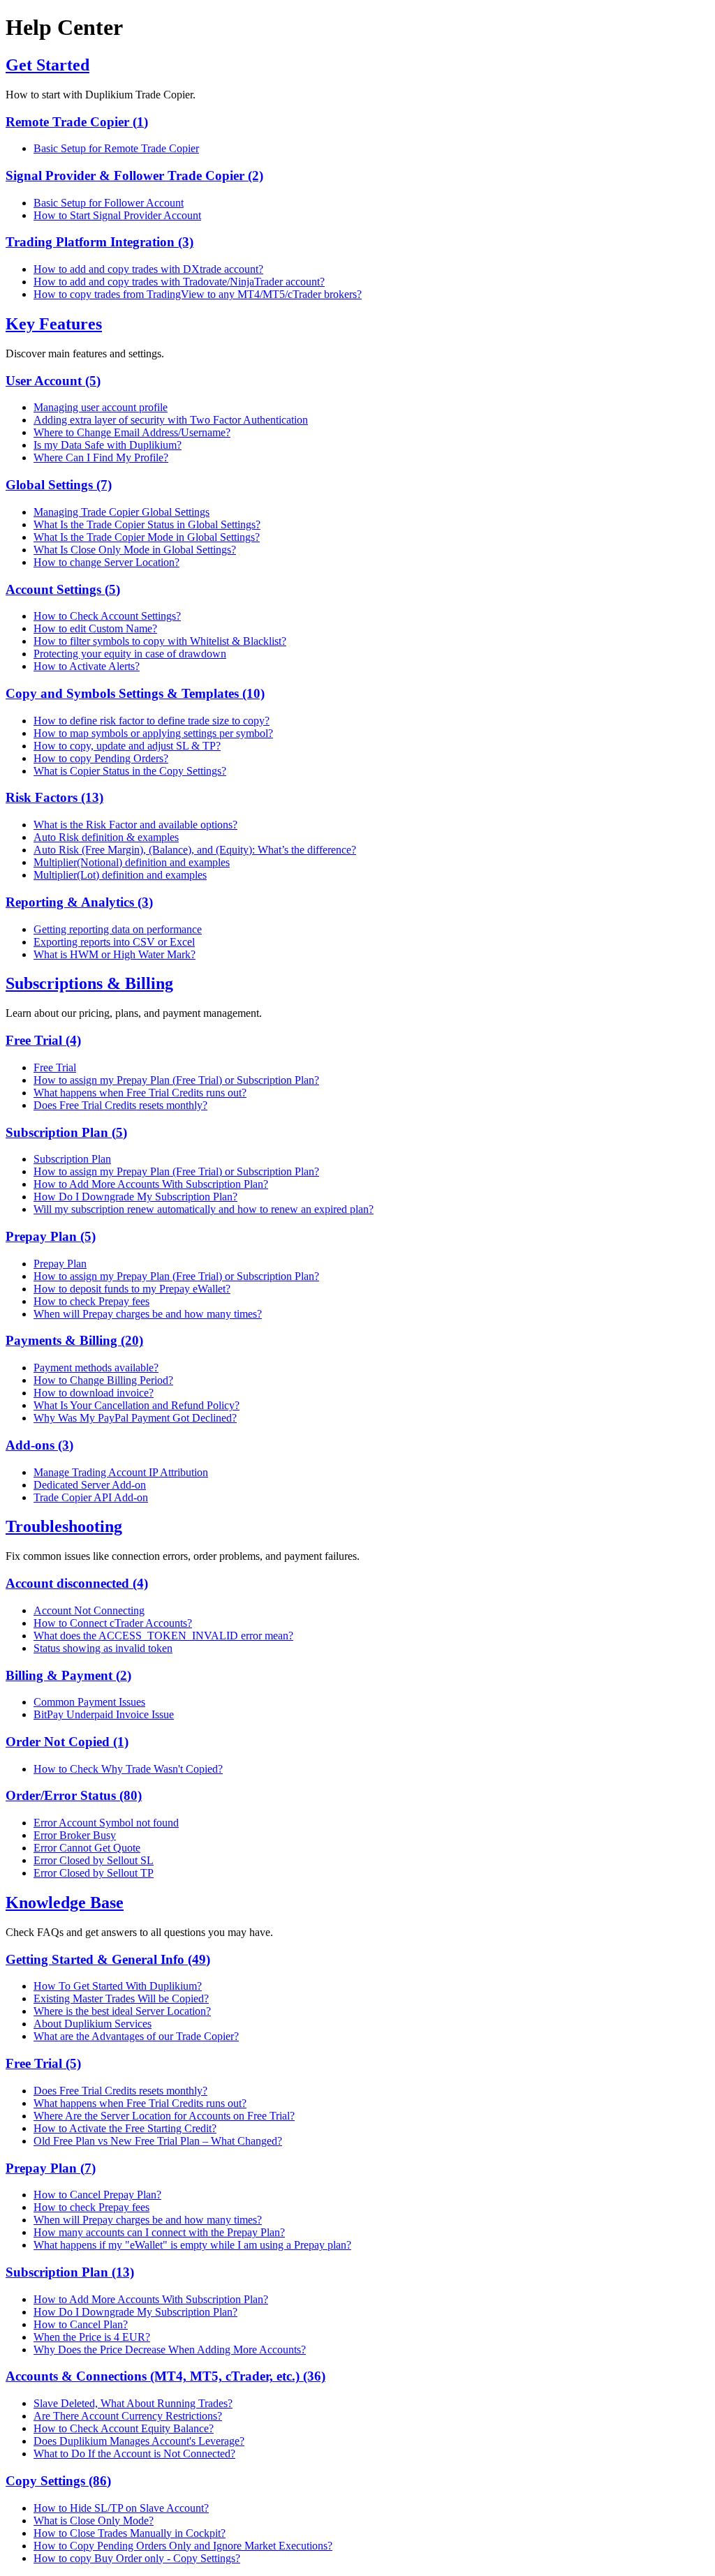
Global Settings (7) (59, 485)
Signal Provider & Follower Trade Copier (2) (134, 176)
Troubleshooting (64, 1526)
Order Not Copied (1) (67, 1742)
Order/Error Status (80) (74, 1795)
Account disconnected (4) (77, 1583)
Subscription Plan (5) (66, 1132)
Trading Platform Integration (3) (99, 242)
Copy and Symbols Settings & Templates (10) (135, 693)
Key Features (54, 324)
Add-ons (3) (39, 1445)
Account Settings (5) (63, 589)
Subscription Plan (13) (70, 2272)
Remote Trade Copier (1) (77, 122)
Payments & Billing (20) (74, 1340)
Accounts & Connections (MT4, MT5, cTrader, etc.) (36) (165, 2376)
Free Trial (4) (43, 1040)
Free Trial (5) (43, 2063)
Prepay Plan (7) (51, 2168)
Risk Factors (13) (54, 797)
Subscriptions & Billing (89, 983)
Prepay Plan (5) (51, 1236)
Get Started (47, 65)
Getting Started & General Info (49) (108, 1959)
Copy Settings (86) (58, 2481)
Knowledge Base (65, 1903)
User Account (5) (53, 381)
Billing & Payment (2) (68, 1675)
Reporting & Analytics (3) (79, 902)
